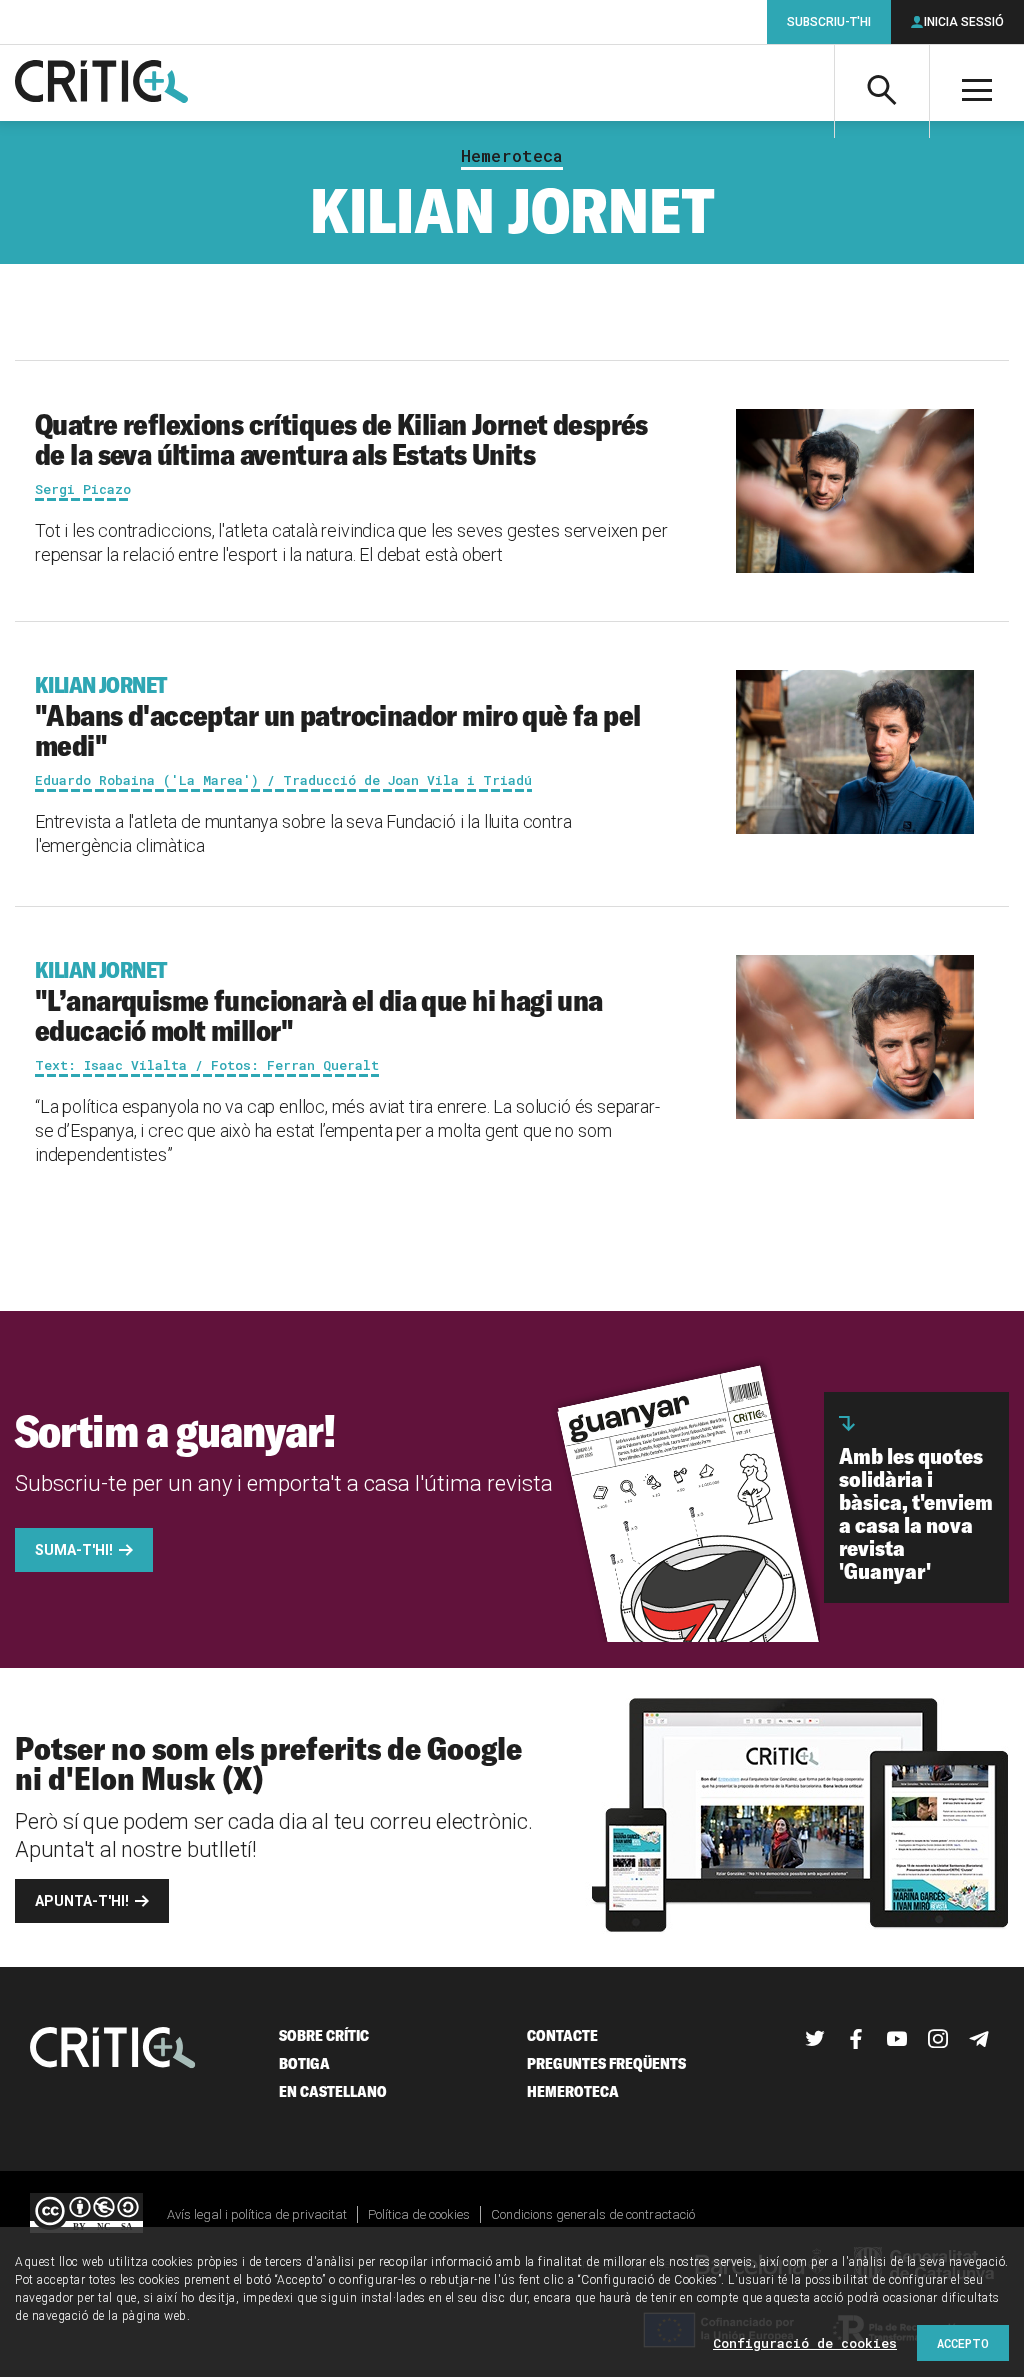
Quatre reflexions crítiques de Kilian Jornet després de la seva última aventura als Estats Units (341, 439)
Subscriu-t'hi (829, 22)
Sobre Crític (324, 2035)
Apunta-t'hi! (82, 1901)
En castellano (333, 2091)
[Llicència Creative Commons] (86, 2214)
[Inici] (113, 2049)
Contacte (562, 2035)
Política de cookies (419, 2214)
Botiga (304, 2063)
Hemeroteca (512, 156)
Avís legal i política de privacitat (257, 2214)
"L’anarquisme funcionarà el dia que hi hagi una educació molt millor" (319, 1002)
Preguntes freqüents (606, 2063)
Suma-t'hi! (74, 1550)
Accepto (963, 2343)
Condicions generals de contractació (593, 2214)
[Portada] (101, 83)
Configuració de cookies (805, 2343)
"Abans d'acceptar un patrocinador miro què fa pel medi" (338, 717)
